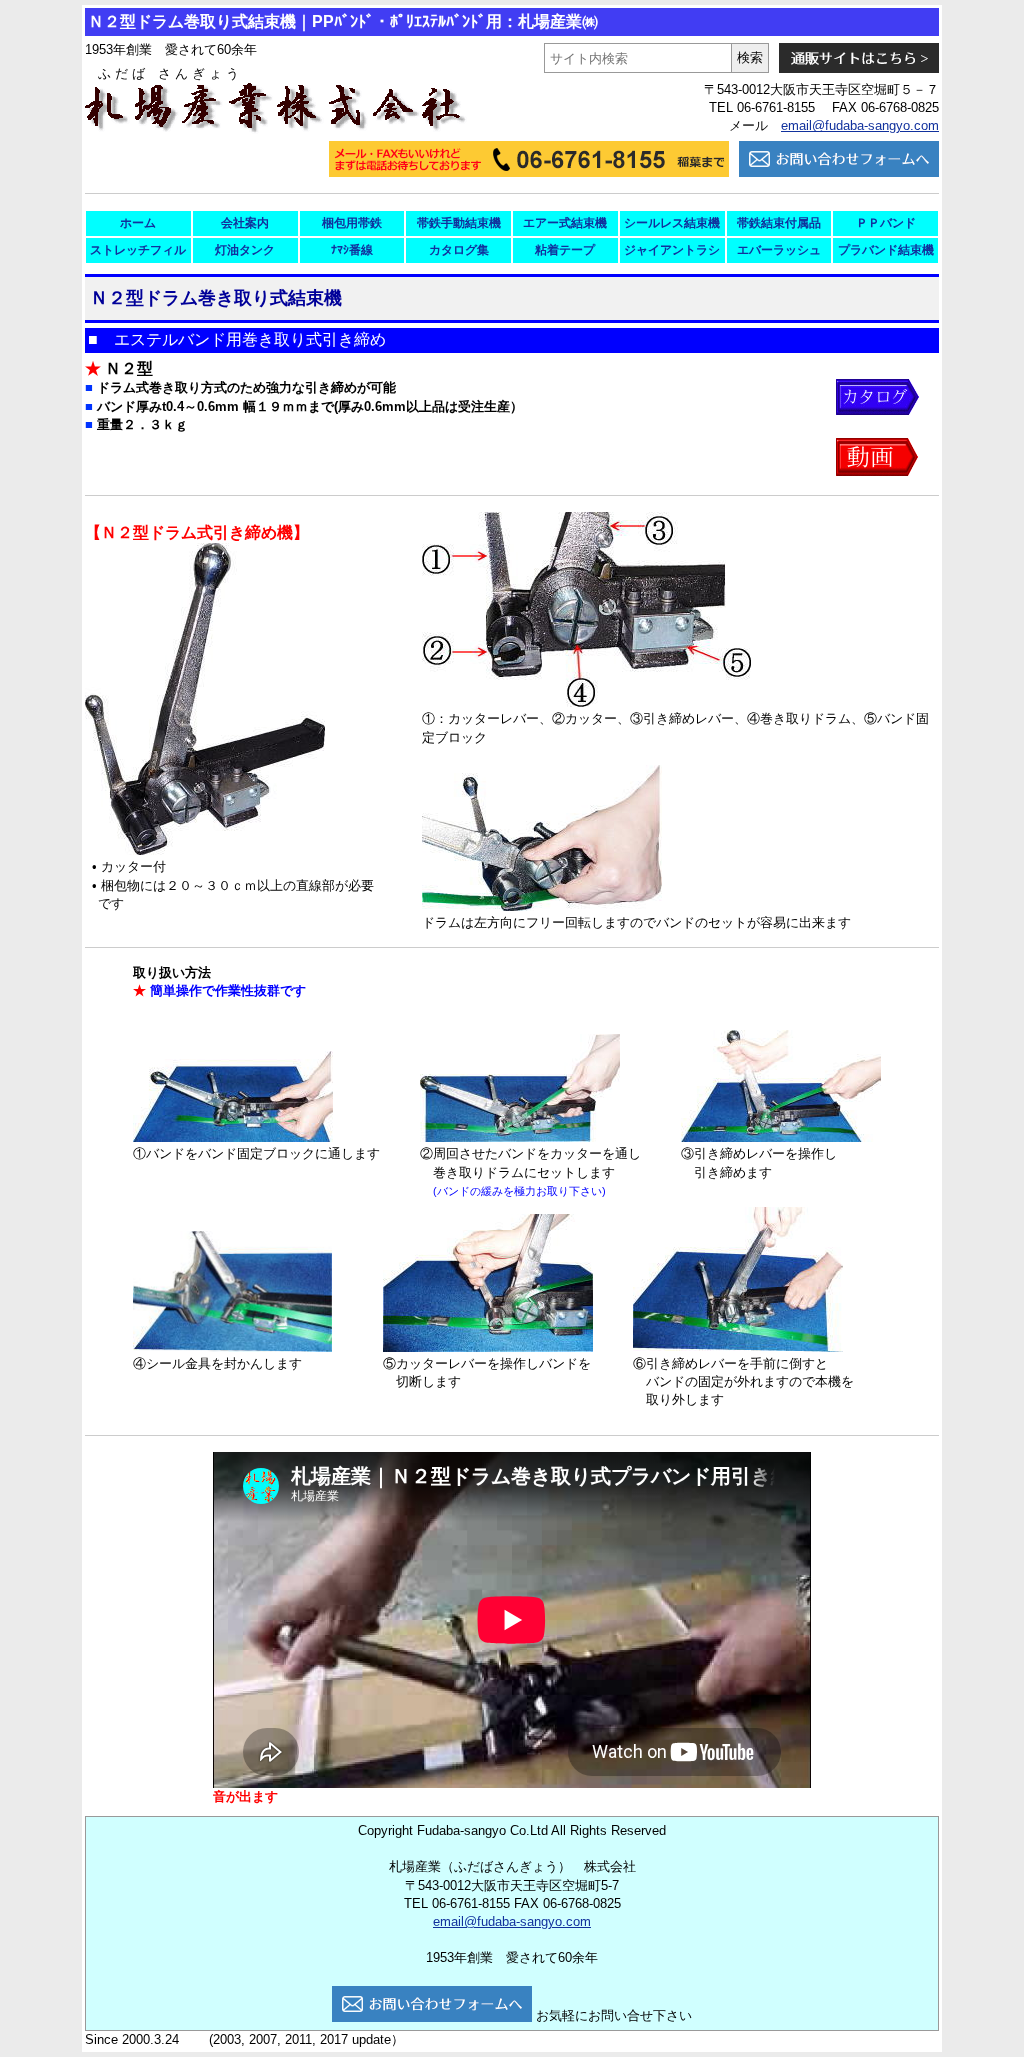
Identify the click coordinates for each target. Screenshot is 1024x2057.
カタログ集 (459, 250)
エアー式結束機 (565, 223)
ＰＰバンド (886, 223)
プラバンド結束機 (886, 250)
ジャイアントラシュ (672, 253)
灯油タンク (245, 250)
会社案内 (245, 223)
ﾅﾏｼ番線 (352, 250)
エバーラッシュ (779, 250)
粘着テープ (565, 250)
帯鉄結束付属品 (779, 223)
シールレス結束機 (672, 223)
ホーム (138, 223)
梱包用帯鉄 (352, 223)
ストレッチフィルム (138, 253)
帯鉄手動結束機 (459, 223)
